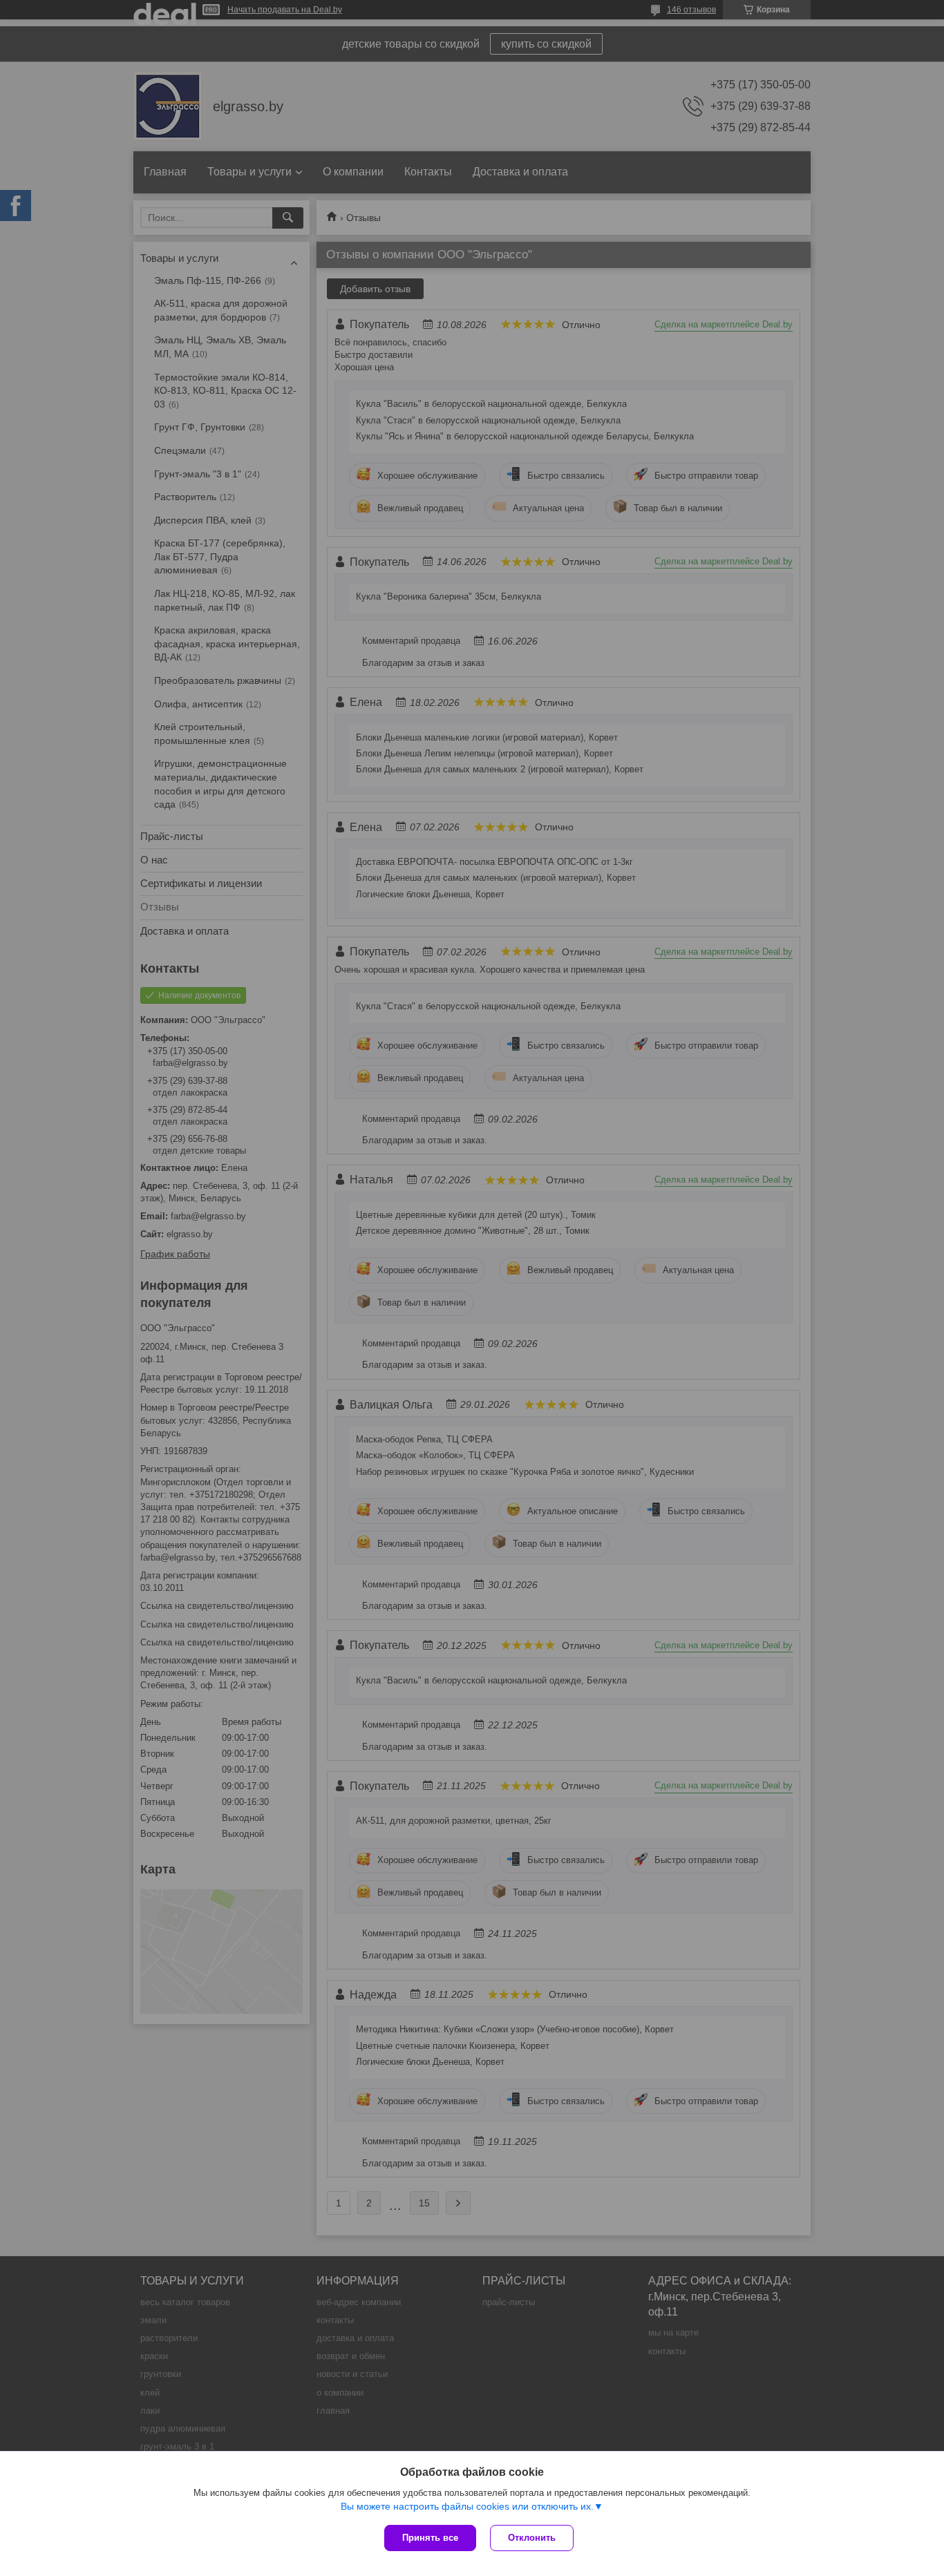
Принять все (430, 2538)
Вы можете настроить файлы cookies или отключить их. (467, 2506)
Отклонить (532, 2538)
